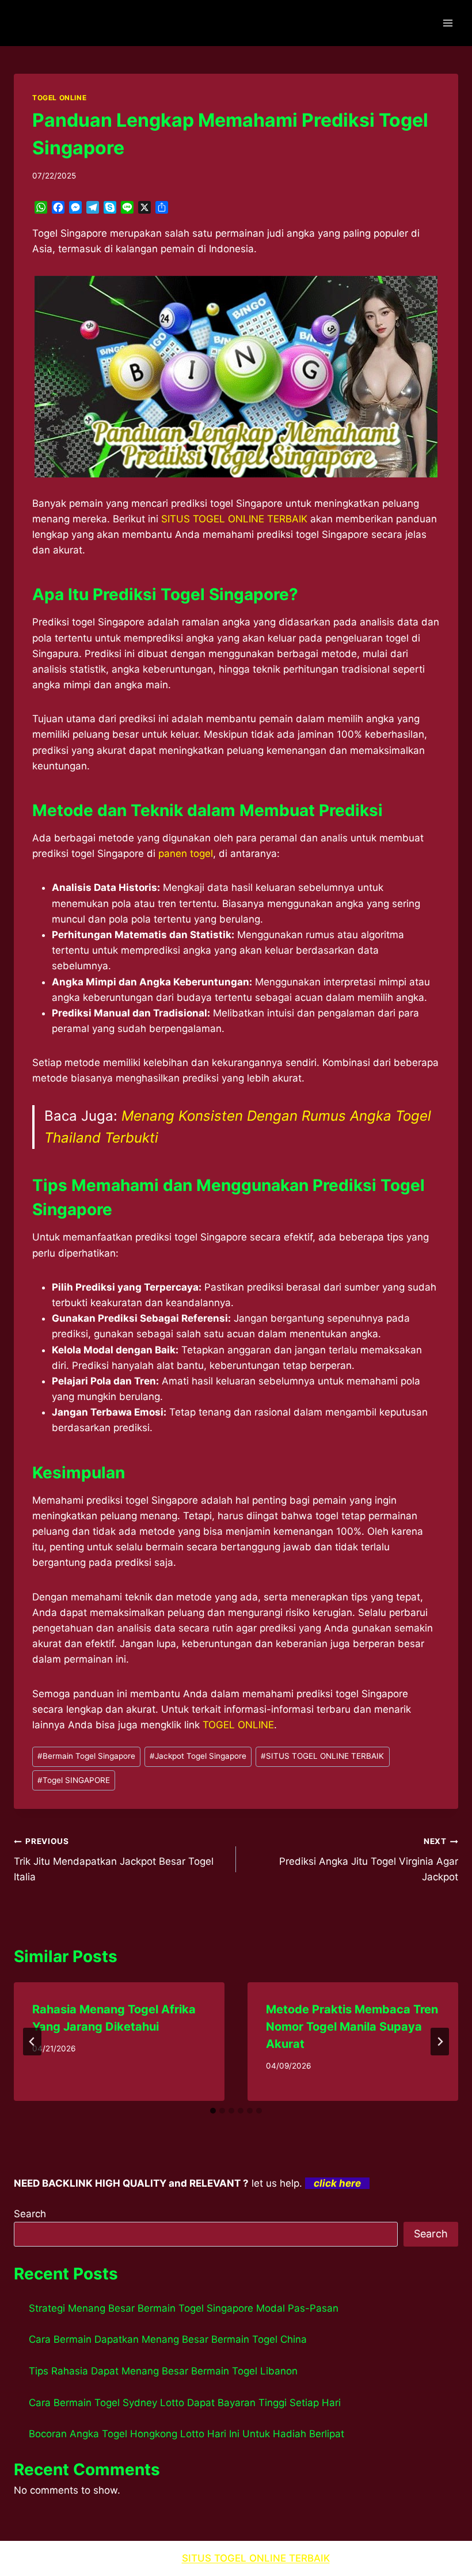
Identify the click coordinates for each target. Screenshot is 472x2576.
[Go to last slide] (32, 2042)
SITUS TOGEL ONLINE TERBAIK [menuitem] (234, 519)
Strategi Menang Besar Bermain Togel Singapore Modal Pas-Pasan (184, 2308)
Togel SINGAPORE (74, 1780)
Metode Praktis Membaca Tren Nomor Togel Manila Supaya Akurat (352, 2027)
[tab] (213, 2111)
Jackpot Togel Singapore (198, 1756)
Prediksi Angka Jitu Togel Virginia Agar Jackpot (369, 1860)
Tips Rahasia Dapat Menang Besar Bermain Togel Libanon (163, 2371)
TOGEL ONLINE (59, 98)
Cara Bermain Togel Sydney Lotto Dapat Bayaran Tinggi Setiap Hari (185, 2403)
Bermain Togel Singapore (86, 1756)
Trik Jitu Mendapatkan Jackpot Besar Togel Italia (114, 1860)
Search (30, 2214)
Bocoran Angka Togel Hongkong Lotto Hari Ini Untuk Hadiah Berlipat (186, 2434)
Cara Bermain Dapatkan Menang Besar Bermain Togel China (168, 2339)
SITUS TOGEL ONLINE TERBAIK (322, 1756)
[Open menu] (448, 23)
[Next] (440, 2042)
